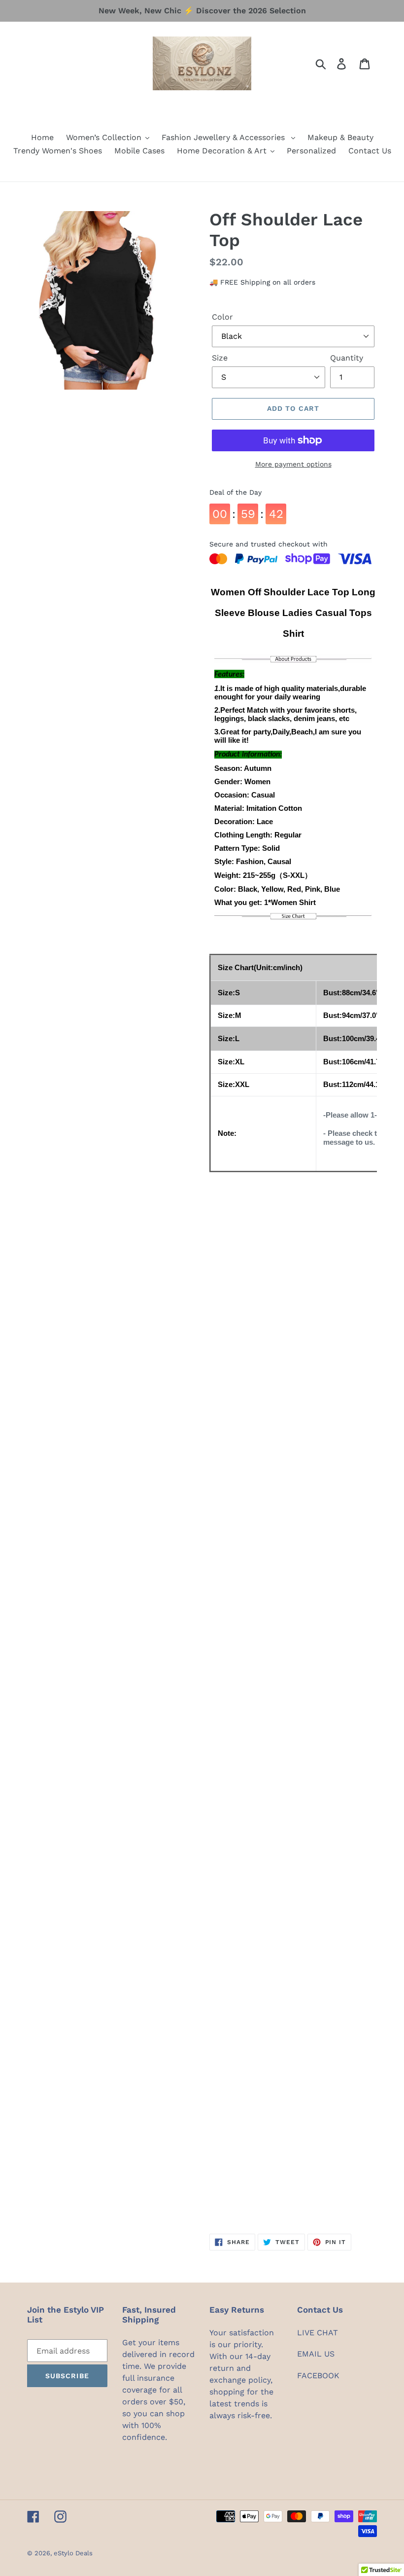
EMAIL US (316, 2354)
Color (222, 317)
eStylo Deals (73, 2553)
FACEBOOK (318, 2376)
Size (220, 358)
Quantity (347, 358)
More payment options (293, 464)
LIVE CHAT (318, 2333)
